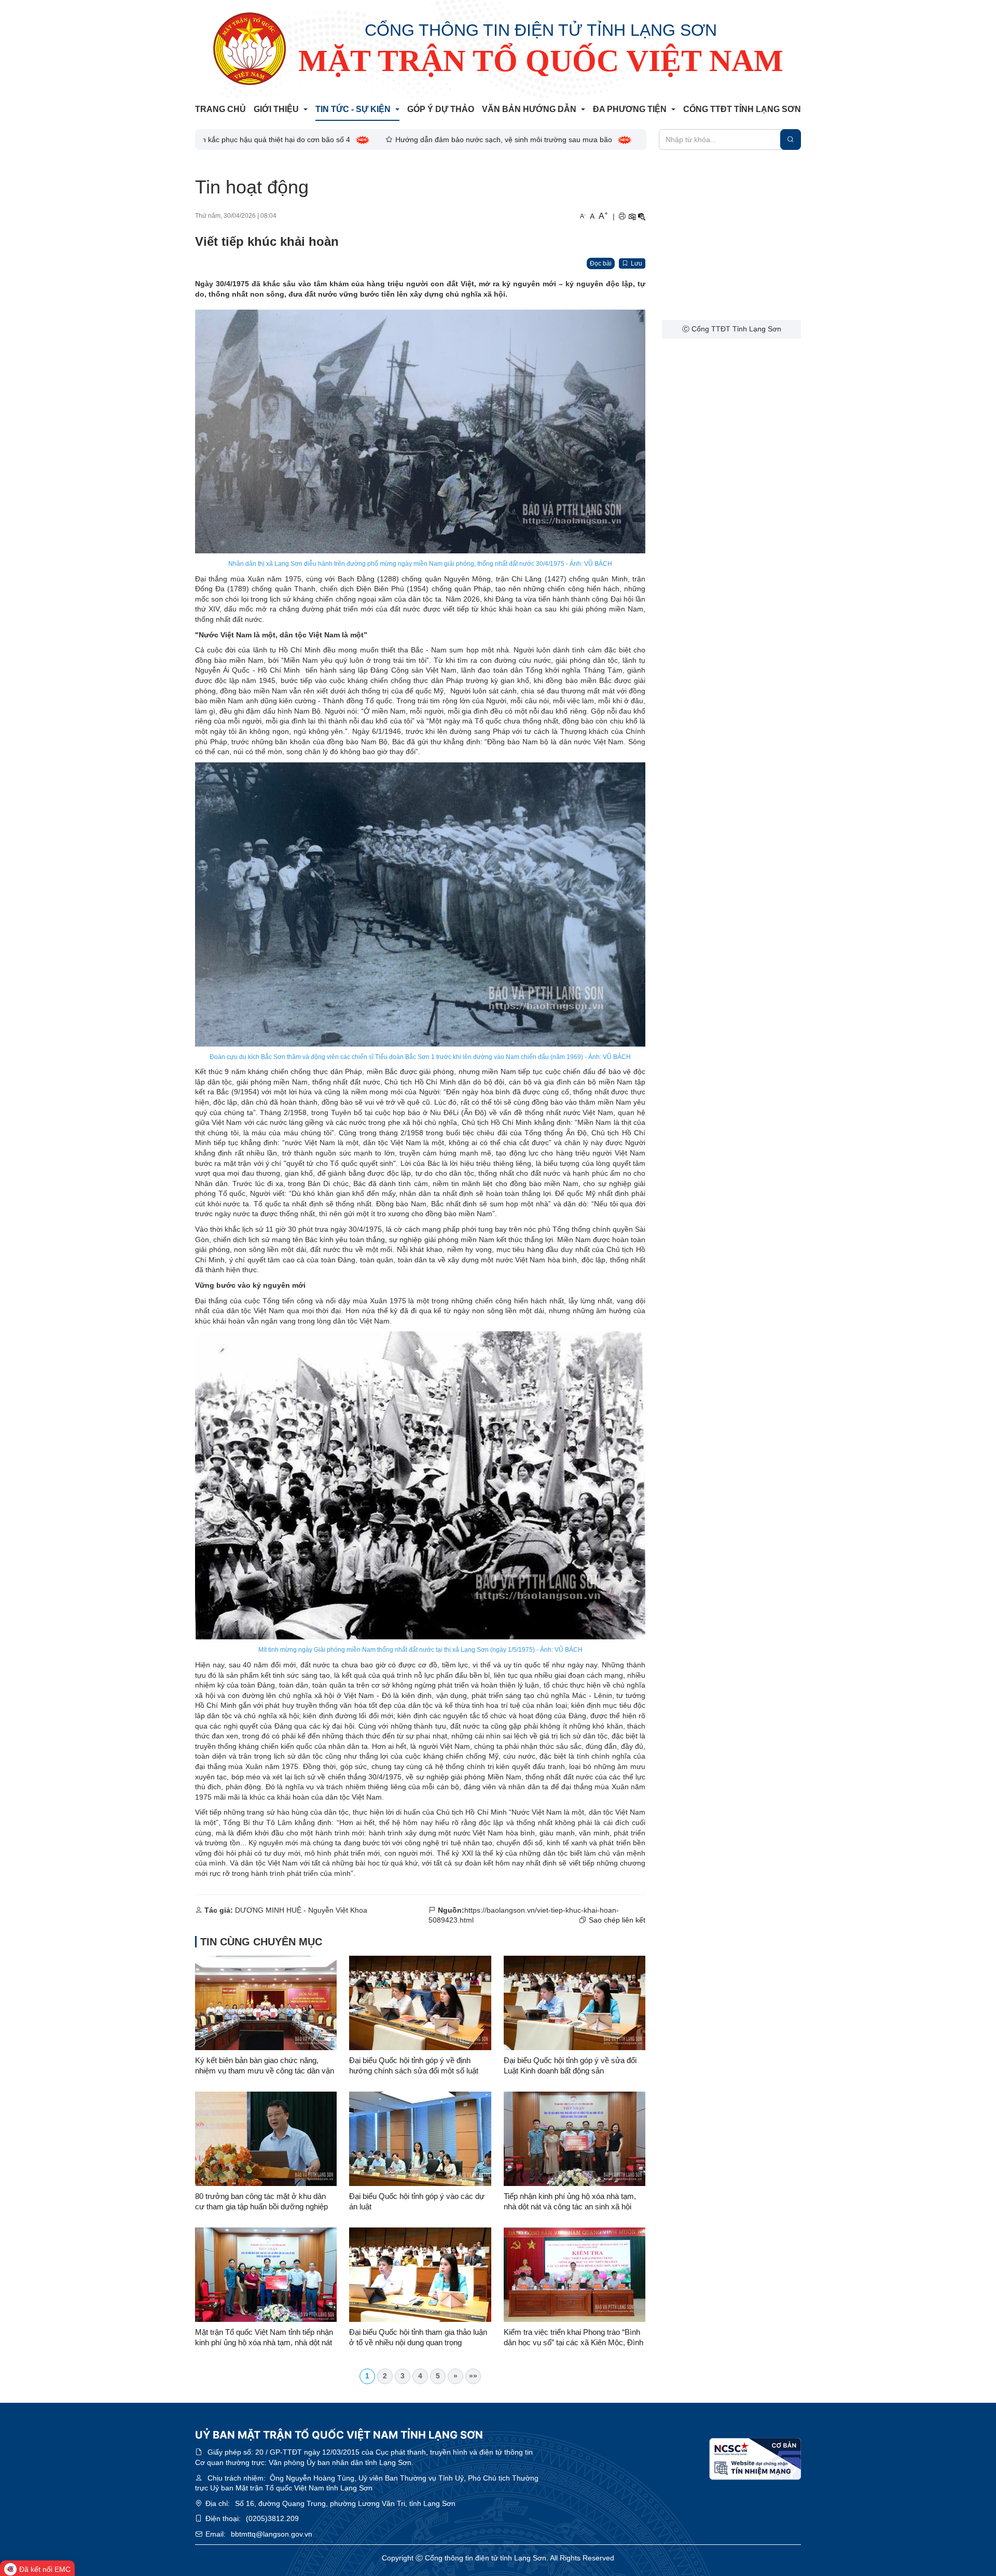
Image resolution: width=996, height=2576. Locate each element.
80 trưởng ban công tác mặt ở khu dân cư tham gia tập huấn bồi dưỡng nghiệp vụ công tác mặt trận (261, 2202)
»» (473, 2376)
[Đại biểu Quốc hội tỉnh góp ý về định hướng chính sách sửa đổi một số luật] (420, 2003)
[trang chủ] (250, 49)
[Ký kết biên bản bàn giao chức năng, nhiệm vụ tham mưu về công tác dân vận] (266, 2003)
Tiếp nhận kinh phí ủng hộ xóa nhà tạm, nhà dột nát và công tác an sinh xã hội (570, 2201)
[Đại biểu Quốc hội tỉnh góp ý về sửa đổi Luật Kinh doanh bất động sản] (575, 2003)
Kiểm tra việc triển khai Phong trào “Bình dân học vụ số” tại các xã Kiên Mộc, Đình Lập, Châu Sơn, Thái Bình (573, 2338)
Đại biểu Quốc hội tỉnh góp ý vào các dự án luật (417, 2201)
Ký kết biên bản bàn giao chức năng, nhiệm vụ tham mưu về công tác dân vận (265, 2065)
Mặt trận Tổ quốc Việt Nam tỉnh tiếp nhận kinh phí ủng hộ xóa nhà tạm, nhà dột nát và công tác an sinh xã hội (264, 2338)
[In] (622, 217)
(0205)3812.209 (272, 2518)
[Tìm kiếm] (791, 140)
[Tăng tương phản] (632, 217)
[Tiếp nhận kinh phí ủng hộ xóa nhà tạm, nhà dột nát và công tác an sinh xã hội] (575, 2139)
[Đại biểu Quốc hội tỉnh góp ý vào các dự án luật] (420, 2139)
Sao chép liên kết (617, 1920)
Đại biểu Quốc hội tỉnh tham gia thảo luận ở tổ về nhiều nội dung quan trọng (418, 2337)
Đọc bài (601, 263)
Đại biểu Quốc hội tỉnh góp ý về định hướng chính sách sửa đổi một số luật (414, 2065)
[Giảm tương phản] (642, 217)
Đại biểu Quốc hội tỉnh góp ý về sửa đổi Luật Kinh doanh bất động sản (570, 2065)
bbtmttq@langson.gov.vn (272, 2534)
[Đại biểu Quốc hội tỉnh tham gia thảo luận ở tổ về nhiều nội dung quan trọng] (420, 2275)
